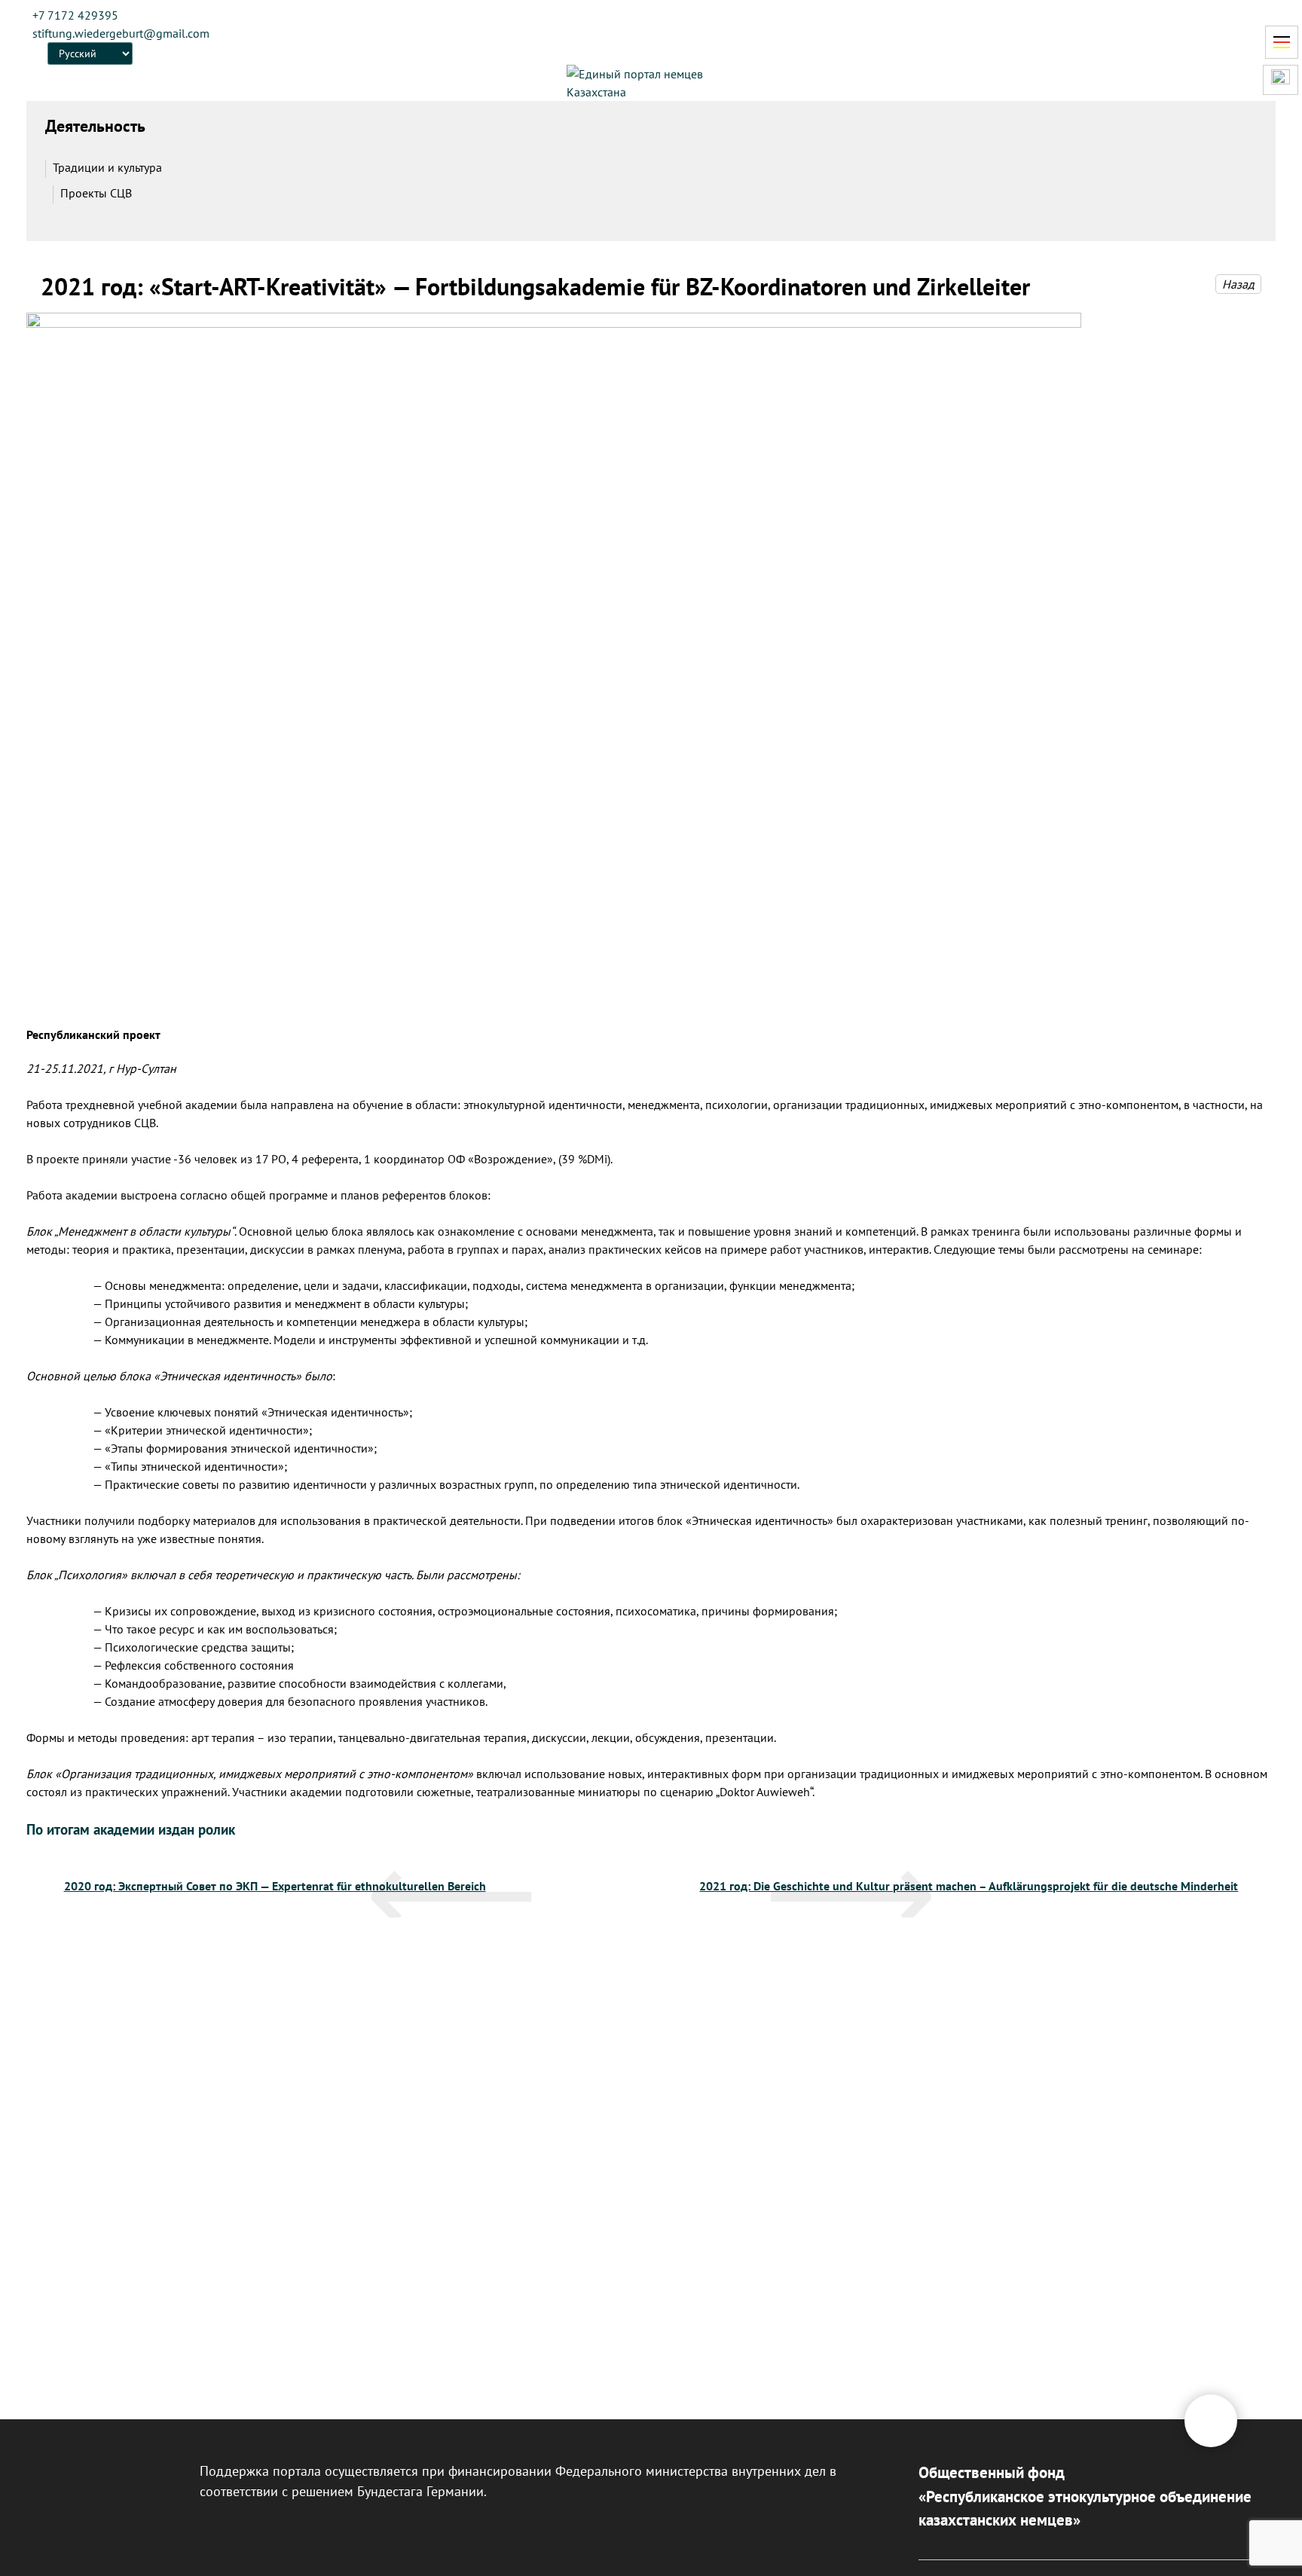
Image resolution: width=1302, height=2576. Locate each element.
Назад (1238, 284)
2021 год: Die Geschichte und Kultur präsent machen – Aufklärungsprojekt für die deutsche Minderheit (969, 1886)
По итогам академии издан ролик (131, 1829)
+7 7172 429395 (75, 15)
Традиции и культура (107, 167)
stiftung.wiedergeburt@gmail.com (121, 33)
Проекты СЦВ (96, 193)
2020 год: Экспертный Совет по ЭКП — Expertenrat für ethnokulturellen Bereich (275, 1886)
